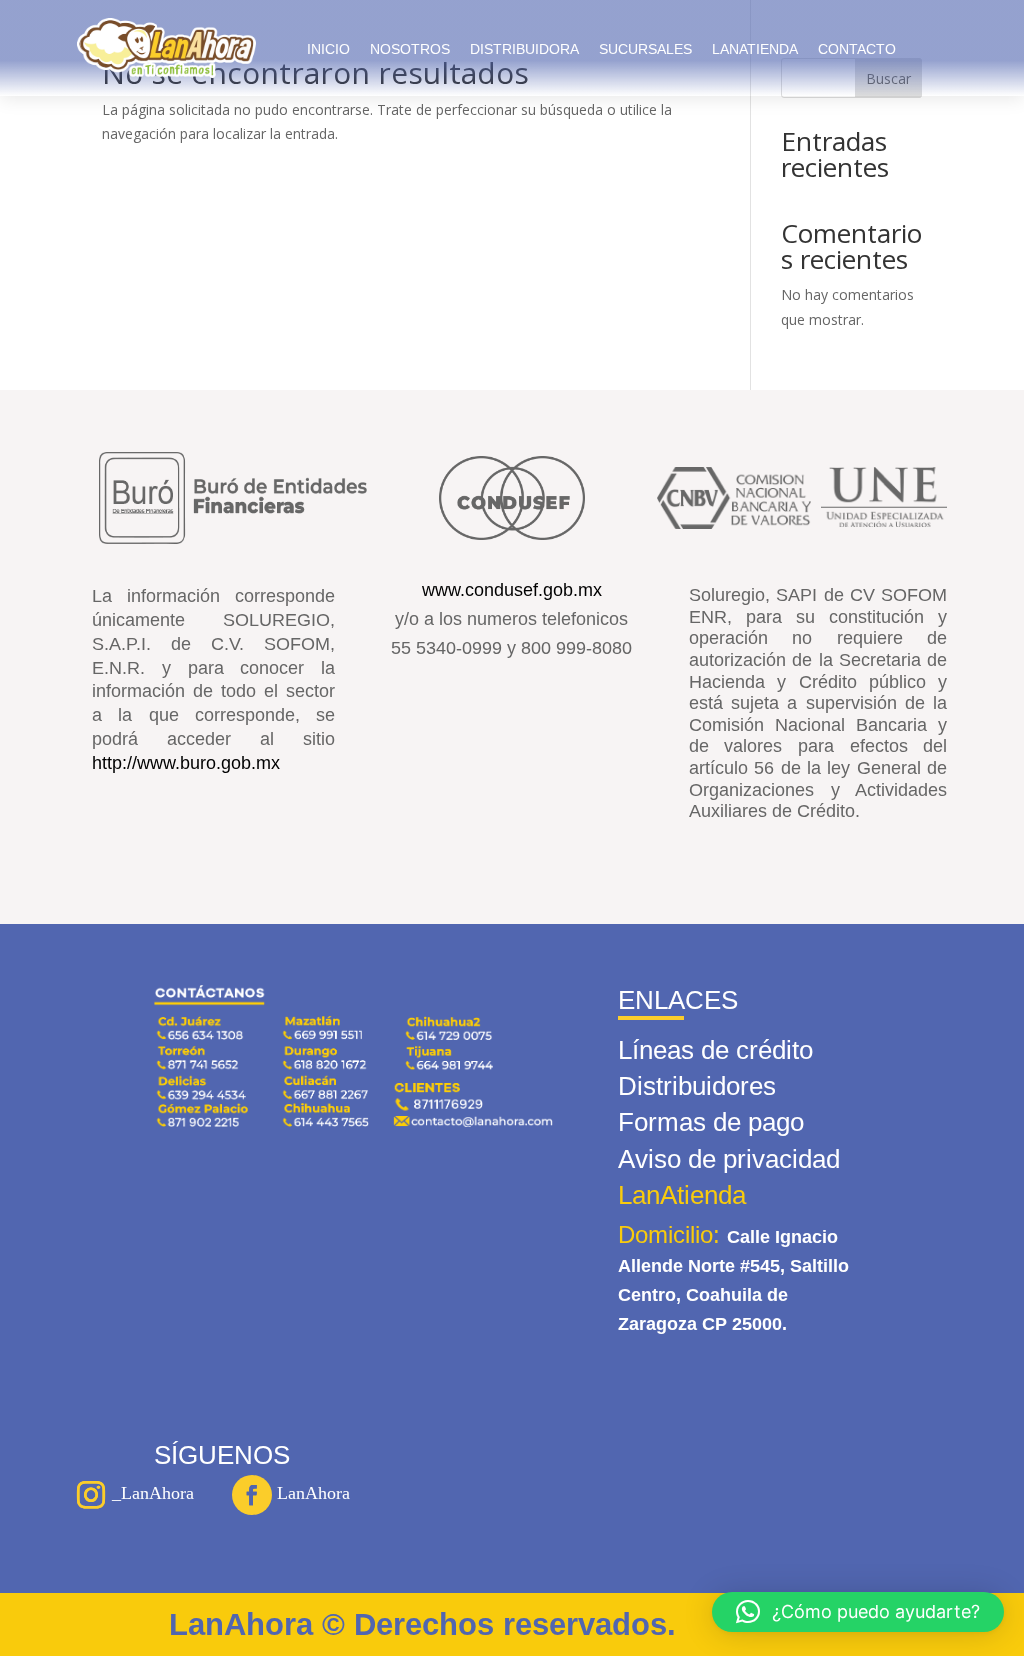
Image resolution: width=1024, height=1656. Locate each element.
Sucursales (645, 49)
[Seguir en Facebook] (252, 1495)
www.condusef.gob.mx (512, 590)
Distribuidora (524, 49)
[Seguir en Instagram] (91, 1495)
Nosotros (410, 49)
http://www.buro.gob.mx (186, 763)
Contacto (857, 49)
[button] (858, 1612)
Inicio (328, 49)
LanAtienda (755, 49)
